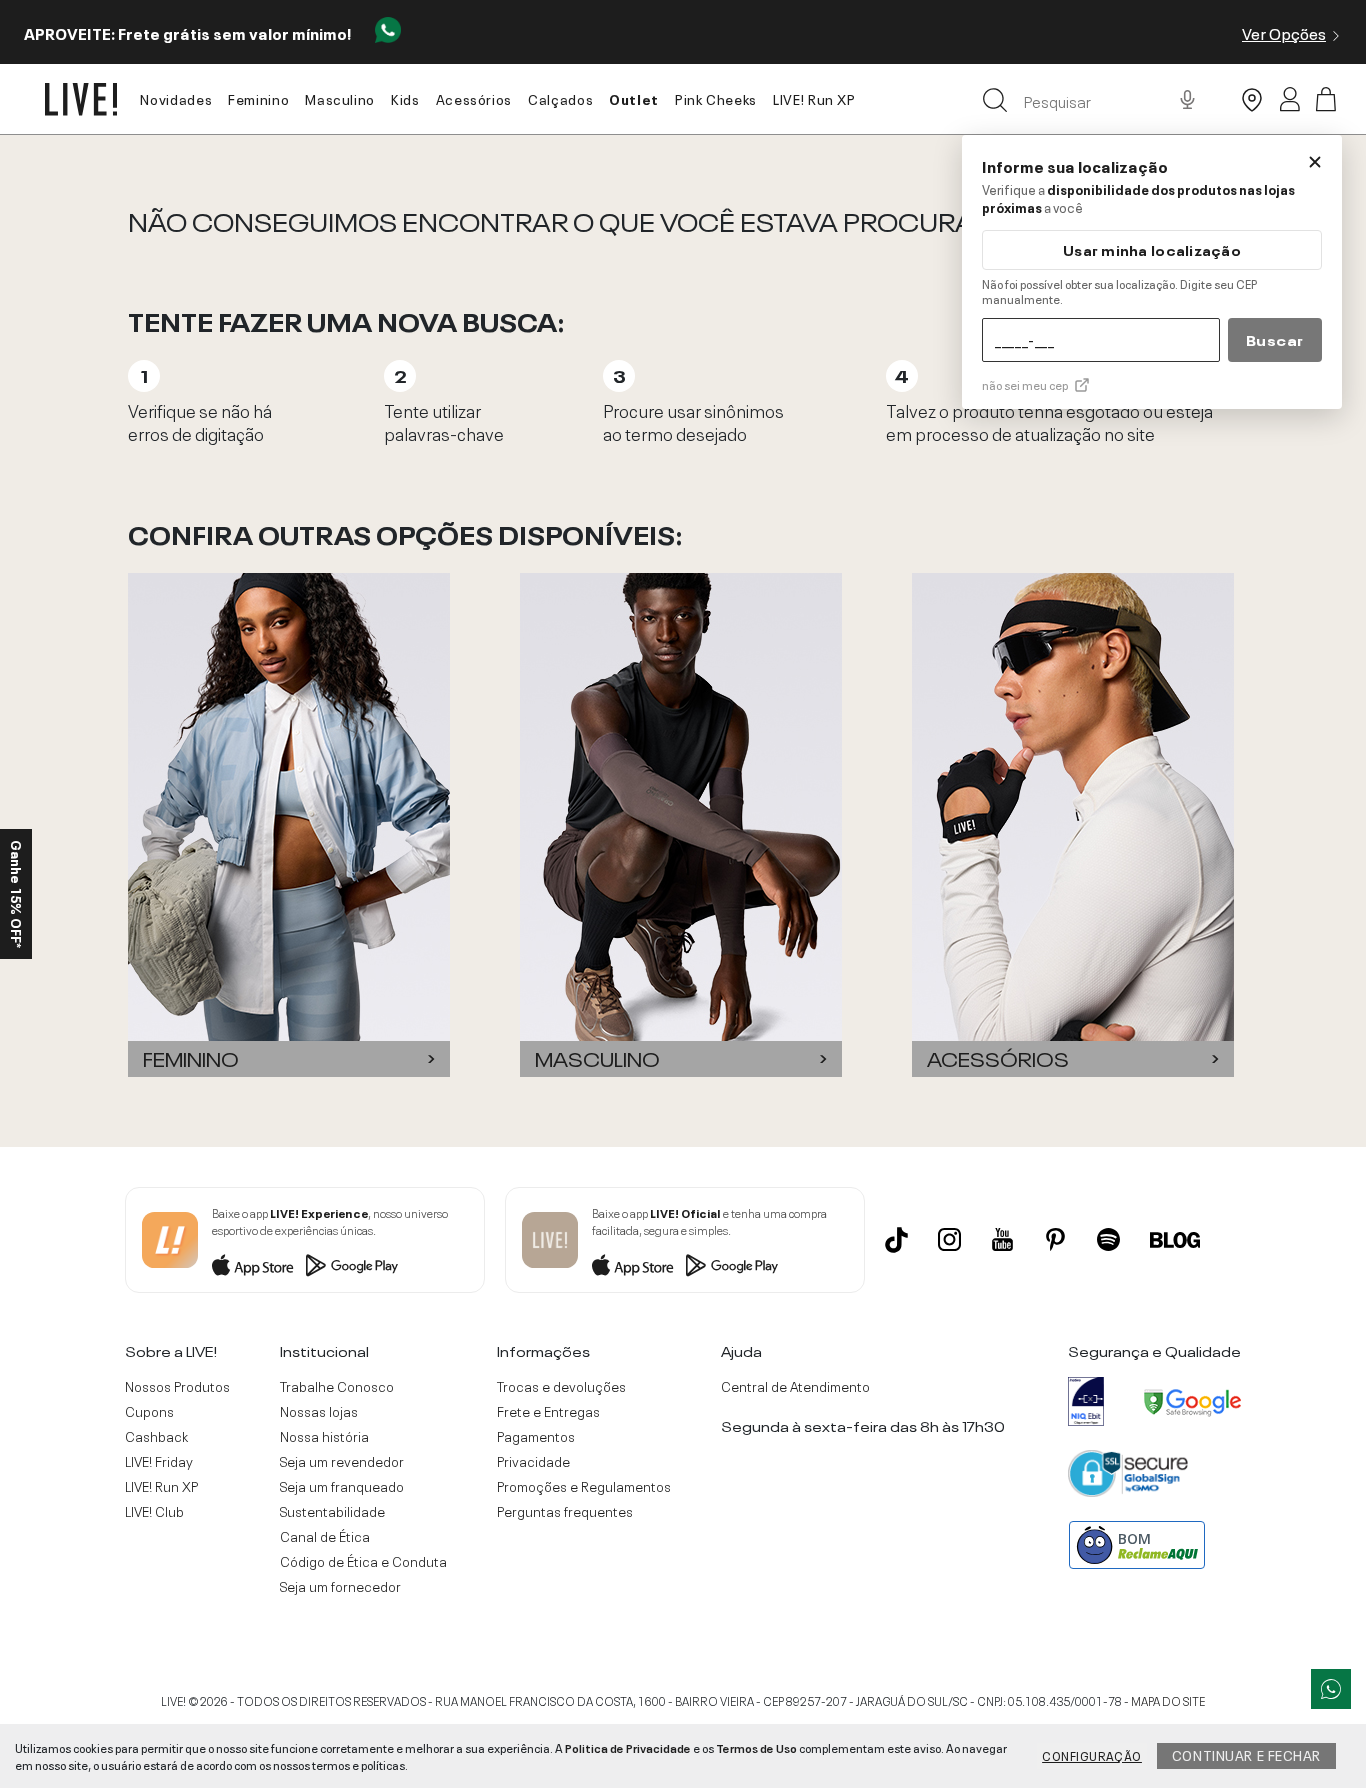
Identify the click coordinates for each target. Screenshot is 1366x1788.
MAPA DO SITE (1168, 1700)
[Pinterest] (1055, 1239)
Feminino (258, 98)
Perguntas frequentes (565, 1511)
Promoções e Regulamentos (584, 1486)
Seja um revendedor (342, 1461)
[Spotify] (1108, 1239)
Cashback (156, 1436)
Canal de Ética (325, 1536)
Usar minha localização (1152, 249)
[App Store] (253, 1265)
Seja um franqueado (342, 1486)
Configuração (1092, 1755)
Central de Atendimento (795, 1386)
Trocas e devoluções (561, 1386)
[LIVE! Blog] (1175, 1240)
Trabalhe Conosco (337, 1386)
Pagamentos (536, 1436)
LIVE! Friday (159, 1461)
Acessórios (474, 98)
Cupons (149, 1411)
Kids (405, 98)
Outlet (634, 98)
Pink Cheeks (716, 98)
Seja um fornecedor (340, 1586)
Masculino (340, 98)
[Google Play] (352, 1265)
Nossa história (324, 1436)
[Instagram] (949, 1239)
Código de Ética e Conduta (363, 1561)
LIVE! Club (154, 1511)
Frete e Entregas (548, 1411)
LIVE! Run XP (814, 98)
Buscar (1275, 339)
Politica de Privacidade (628, 1747)
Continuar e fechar (1246, 1754)
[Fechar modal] (1315, 162)
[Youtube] (1002, 1239)
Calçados (560, 98)
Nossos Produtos (177, 1386)
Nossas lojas (319, 1411)
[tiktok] (896, 1240)
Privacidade (533, 1461)
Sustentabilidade (332, 1511)
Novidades (176, 98)
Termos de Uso (756, 1747)
